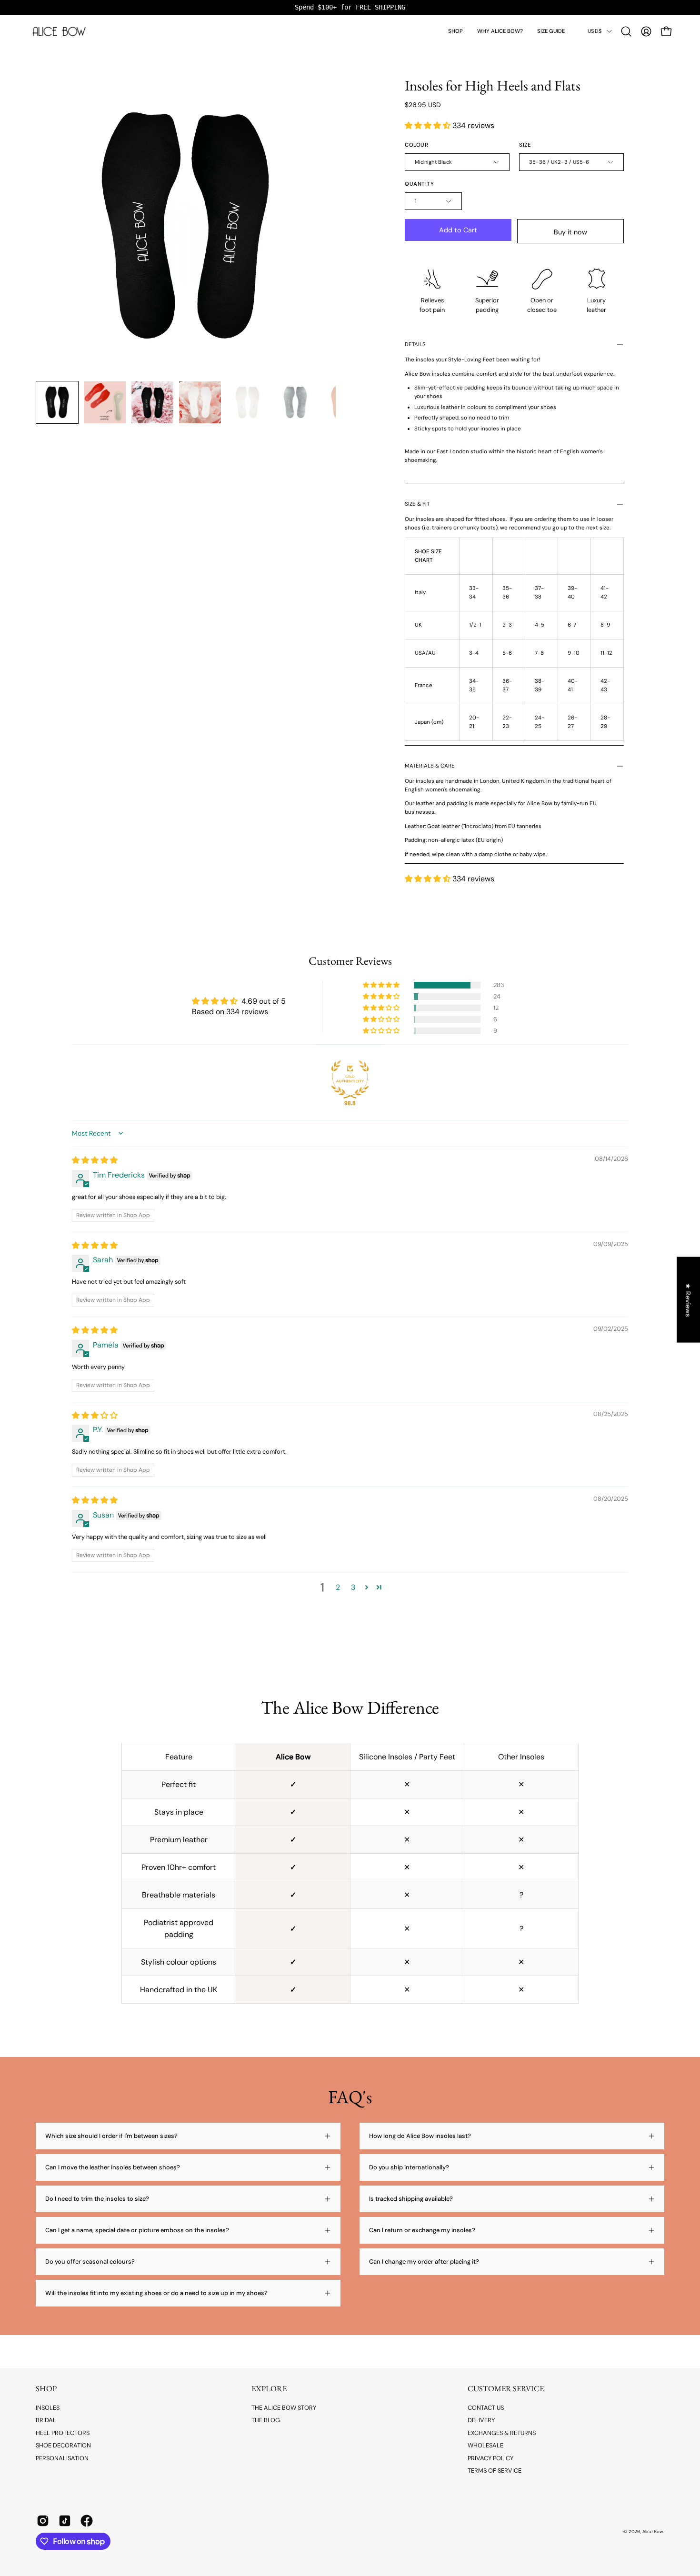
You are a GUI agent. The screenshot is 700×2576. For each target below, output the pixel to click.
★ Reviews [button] (689, 1300)
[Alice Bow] (60, 31)
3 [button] (353, 1587)
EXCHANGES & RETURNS (502, 2433)
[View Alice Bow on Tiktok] (65, 2521)
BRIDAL (46, 2420)
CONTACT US (486, 2408)
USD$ (595, 31)
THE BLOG (266, 2420)
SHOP (46, 2389)
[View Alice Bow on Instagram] (43, 2521)
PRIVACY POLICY (490, 2458)
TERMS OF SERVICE (495, 2471)
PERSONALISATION (62, 2458)
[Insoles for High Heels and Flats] (57, 402)
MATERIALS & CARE (430, 766)
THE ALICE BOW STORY (284, 2408)
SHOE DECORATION (63, 2445)
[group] (350, 7)
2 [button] (338, 1587)
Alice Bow (653, 2531)
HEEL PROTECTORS (63, 2433)
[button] (455, 31)
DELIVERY (481, 2420)
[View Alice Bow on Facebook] (87, 2521)
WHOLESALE (485, 2445)
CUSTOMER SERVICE (506, 2389)
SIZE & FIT (417, 504)
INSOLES (48, 2408)
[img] (95, 1160)
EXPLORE (269, 2389)
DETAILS (415, 344)
